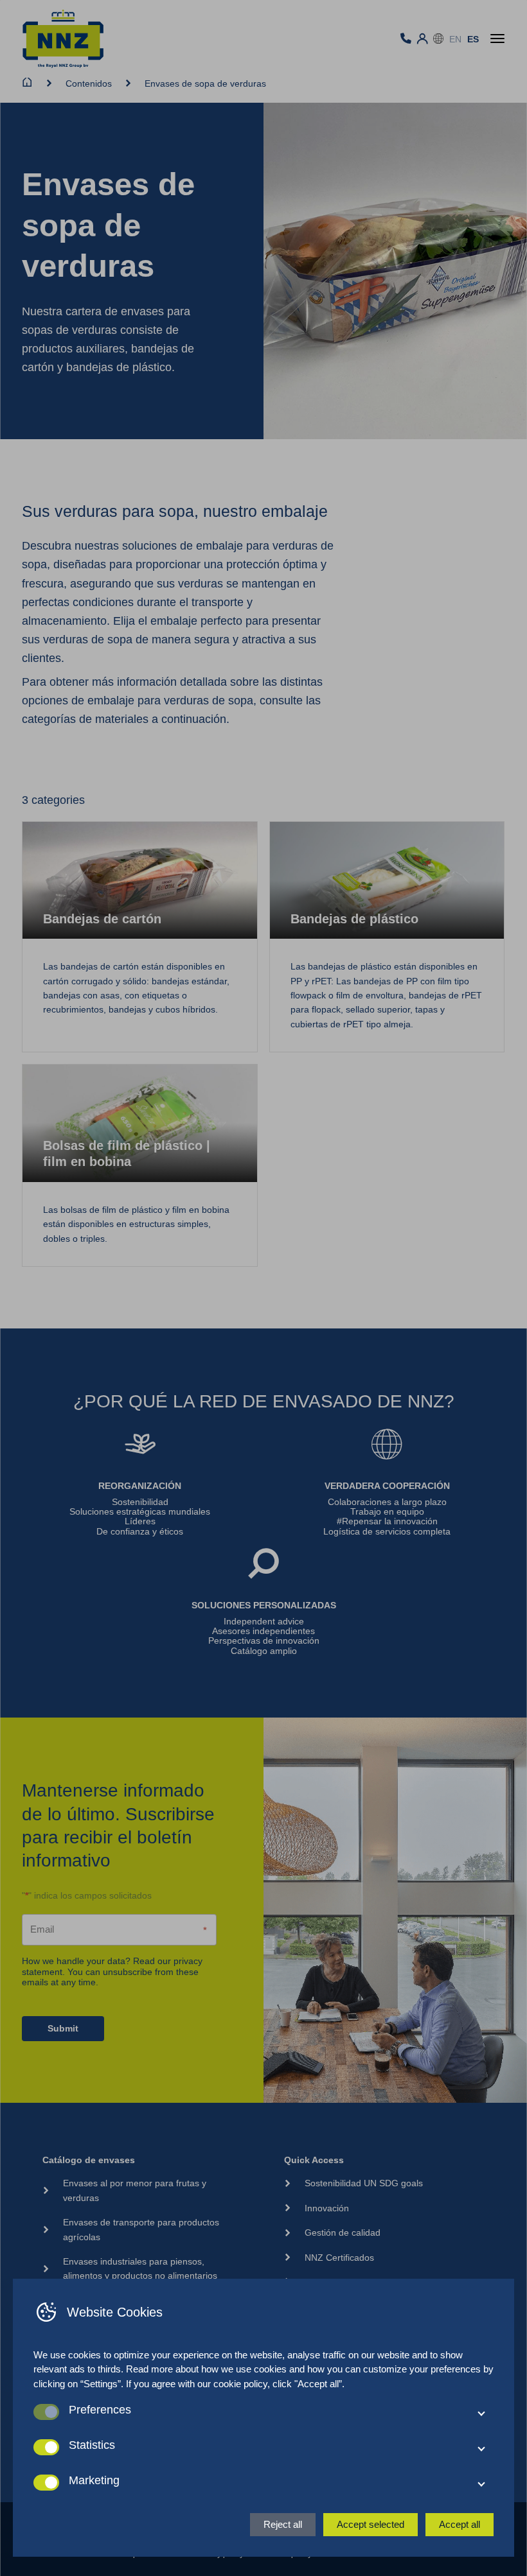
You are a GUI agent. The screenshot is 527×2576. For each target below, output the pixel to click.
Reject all (283, 2524)
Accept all (460, 2524)
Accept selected (371, 2524)
